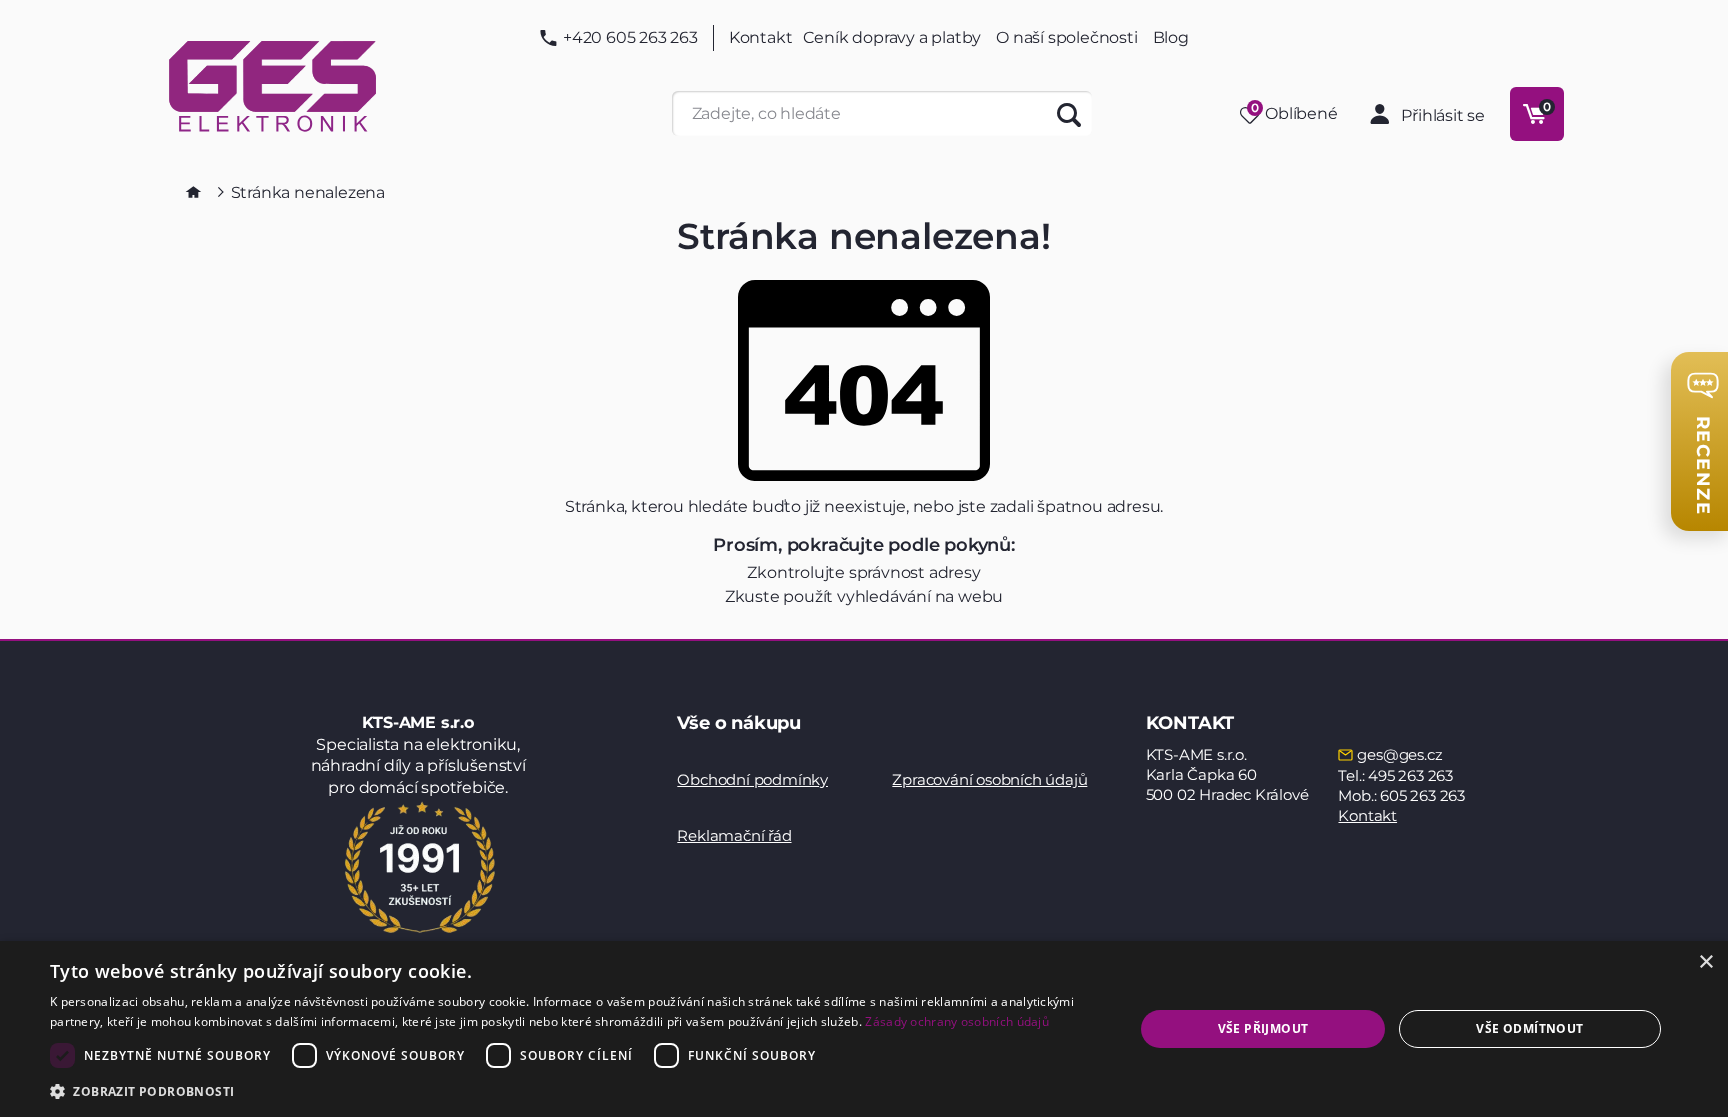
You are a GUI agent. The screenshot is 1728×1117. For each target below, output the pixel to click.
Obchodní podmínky (752, 779)
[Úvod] (193, 192)
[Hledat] (1069, 113)
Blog (1171, 38)
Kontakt (761, 38)
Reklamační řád (734, 835)
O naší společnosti (1066, 37)
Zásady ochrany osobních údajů (957, 1021)
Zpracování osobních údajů (989, 779)
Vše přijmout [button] (1263, 1028)
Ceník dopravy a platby (892, 37)
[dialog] (864, 1029)
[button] (576, 1090)
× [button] (1705, 962)
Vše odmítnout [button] (1529, 1028)
